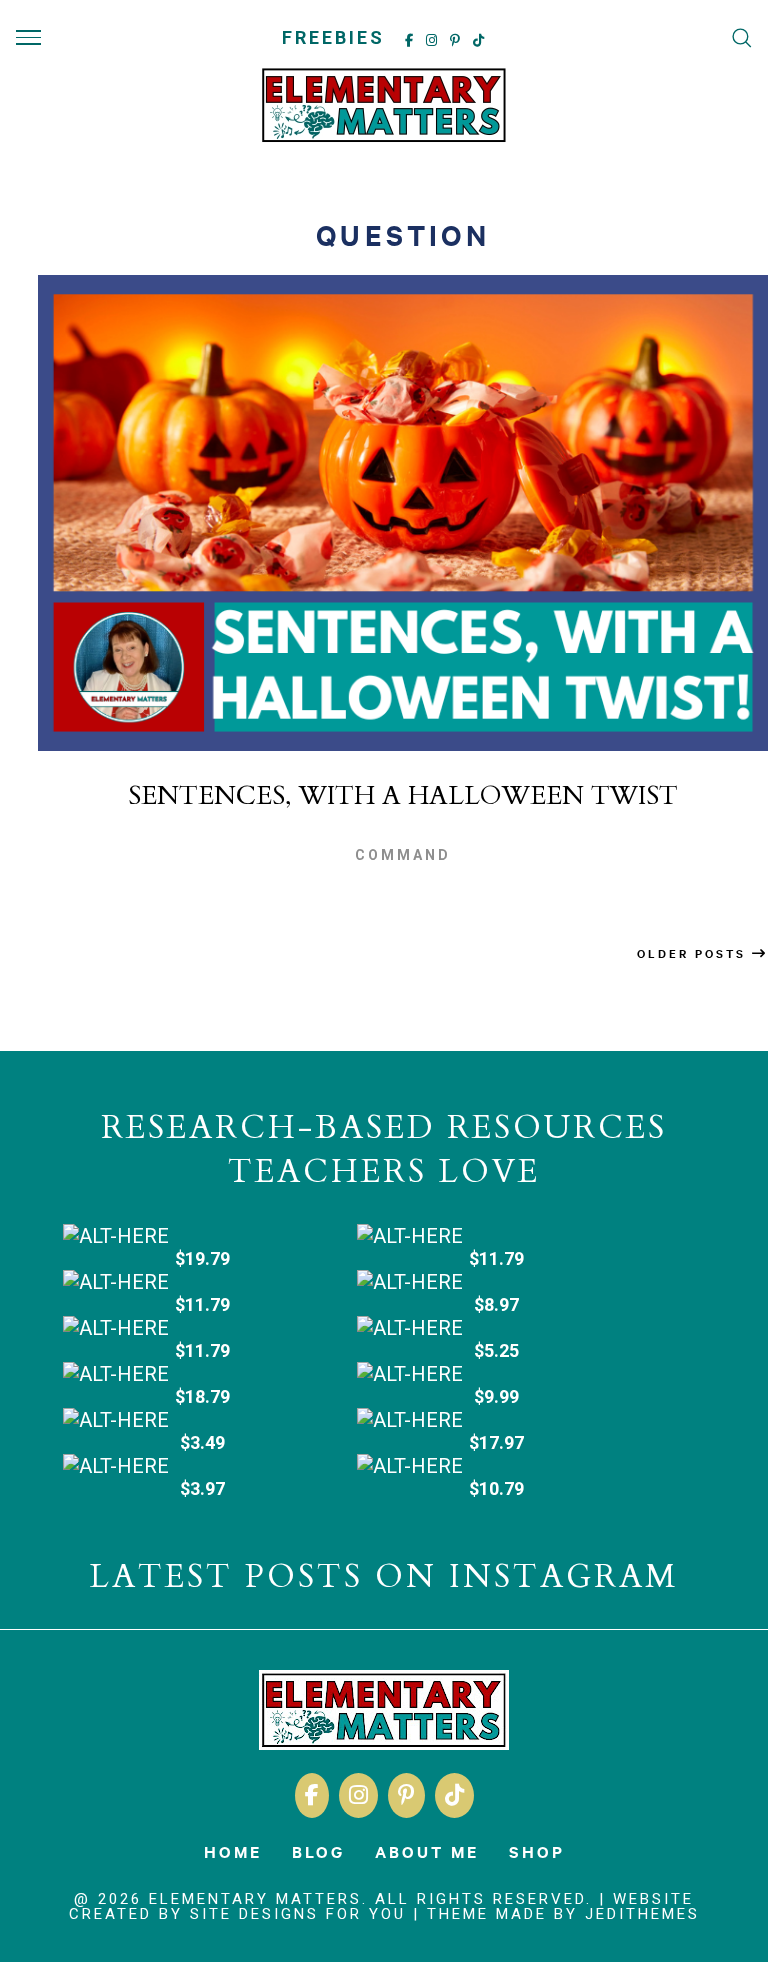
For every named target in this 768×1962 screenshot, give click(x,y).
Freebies (333, 37)
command (403, 855)
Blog (318, 1851)
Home (233, 1851)
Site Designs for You (298, 1914)
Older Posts (694, 953)
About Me (427, 1851)
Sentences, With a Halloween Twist (403, 795)
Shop (537, 1851)
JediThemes (642, 1914)
